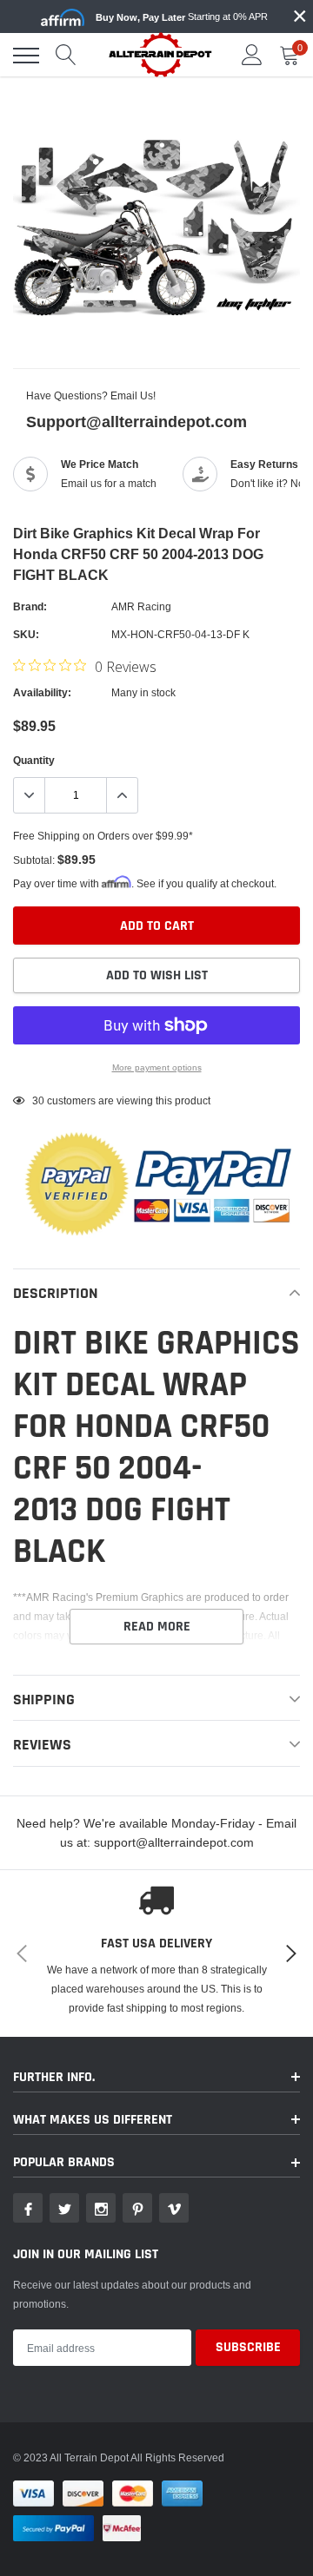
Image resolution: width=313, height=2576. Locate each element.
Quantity (34, 760)
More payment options (157, 1067)
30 (38, 1100)
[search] (66, 56)
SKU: (26, 634)
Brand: (30, 606)
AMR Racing (141, 606)
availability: (42, 692)
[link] (28, 2208)
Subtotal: (34, 860)
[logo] (161, 54)
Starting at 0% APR (182, 17)
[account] (252, 55)
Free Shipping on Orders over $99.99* (103, 836)
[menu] (26, 56)
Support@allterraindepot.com (137, 422)
